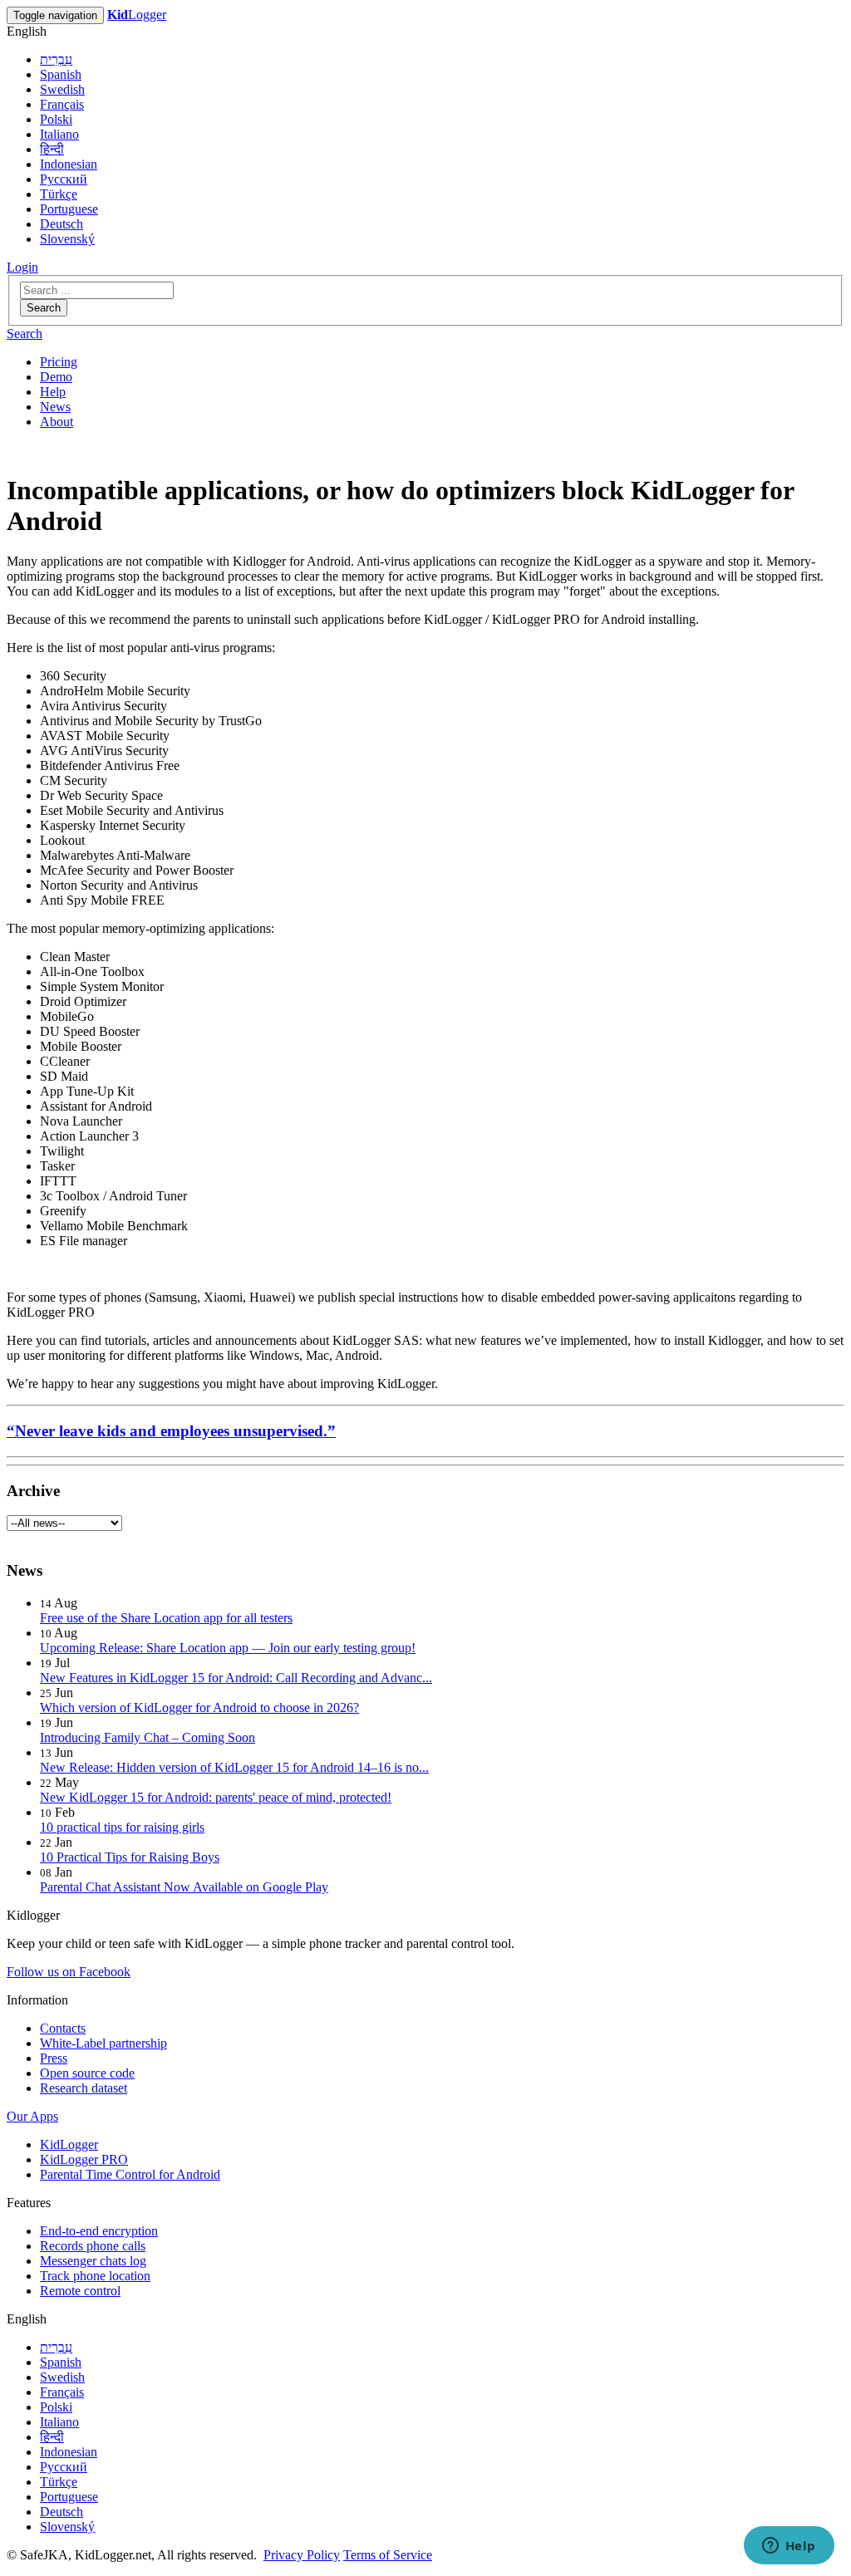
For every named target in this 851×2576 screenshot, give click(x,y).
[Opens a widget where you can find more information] (789, 2547)
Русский (64, 179)
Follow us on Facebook (69, 1972)
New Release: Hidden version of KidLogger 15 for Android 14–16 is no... (234, 1767)
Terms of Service (388, 2555)
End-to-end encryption (99, 2231)
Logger (137, 15)
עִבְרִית (56, 59)
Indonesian (69, 164)
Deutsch (61, 224)
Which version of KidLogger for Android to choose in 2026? (199, 1708)
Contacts (63, 2028)
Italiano (59, 134)
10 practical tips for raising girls (122, 1827)
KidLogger (69, 2144)
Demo (56, 377)
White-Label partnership (103, 2043)
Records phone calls (93, 2246)
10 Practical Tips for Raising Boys (130, 1857)
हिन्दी (52, 149)
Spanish (61, 74)
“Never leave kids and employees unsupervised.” (171, 1431)
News (55, 407)
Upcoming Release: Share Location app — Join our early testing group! (228, 1648)
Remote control (80, 2291)
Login (22, 267)
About (57, 422)
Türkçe (59, 194)
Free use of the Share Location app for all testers (166, 1618)
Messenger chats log (93, 2261)
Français (62, 104)
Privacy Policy (302, 2555)
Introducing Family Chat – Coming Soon (148, 1737)
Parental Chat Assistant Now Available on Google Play (184, 1887)
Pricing (59, 362)
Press (54, 2058)
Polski (56, 119)
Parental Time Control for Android (130, 2174)
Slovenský (67, 239)
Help (53, 392)
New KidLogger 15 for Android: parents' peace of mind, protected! (216, 1797)
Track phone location (95, 2276)
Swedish (62, 89)
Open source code (87, 2073)
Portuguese (69, 209)
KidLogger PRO (84, 2159)
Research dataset (84, 2088)
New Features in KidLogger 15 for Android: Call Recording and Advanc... (236, 1678)
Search (44, 308)
